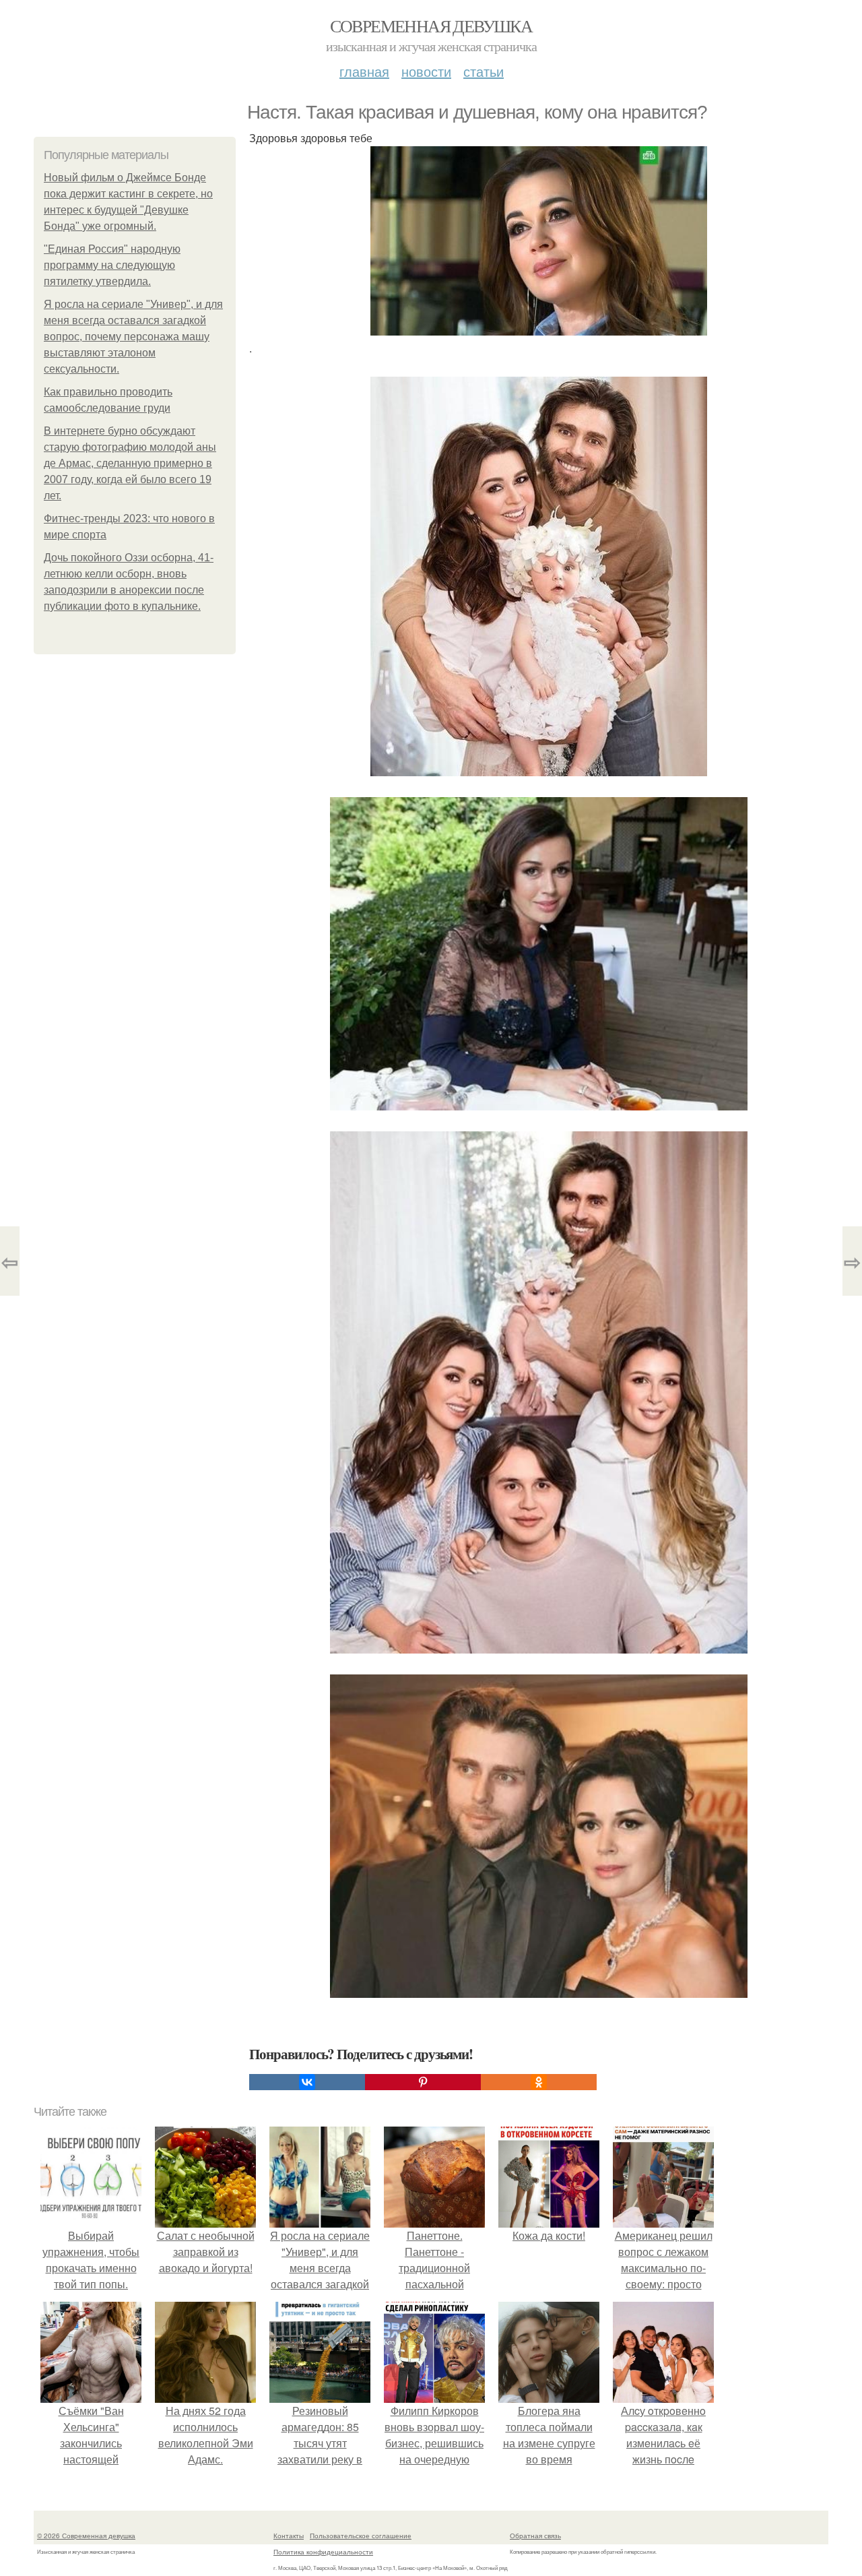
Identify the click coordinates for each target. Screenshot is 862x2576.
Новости (426, 71)
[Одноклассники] (539, 2082)
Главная (364, 71)
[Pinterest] (423, 2082)
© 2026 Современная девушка (86, 2536)
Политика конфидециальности (323, 2552)
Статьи (484, 71)
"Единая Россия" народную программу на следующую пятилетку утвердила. (112, 265)
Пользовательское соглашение (361, 2536)
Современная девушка (431, 26)
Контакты (289, 2536)
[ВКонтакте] (307, 2082)
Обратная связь (535, 2536)
